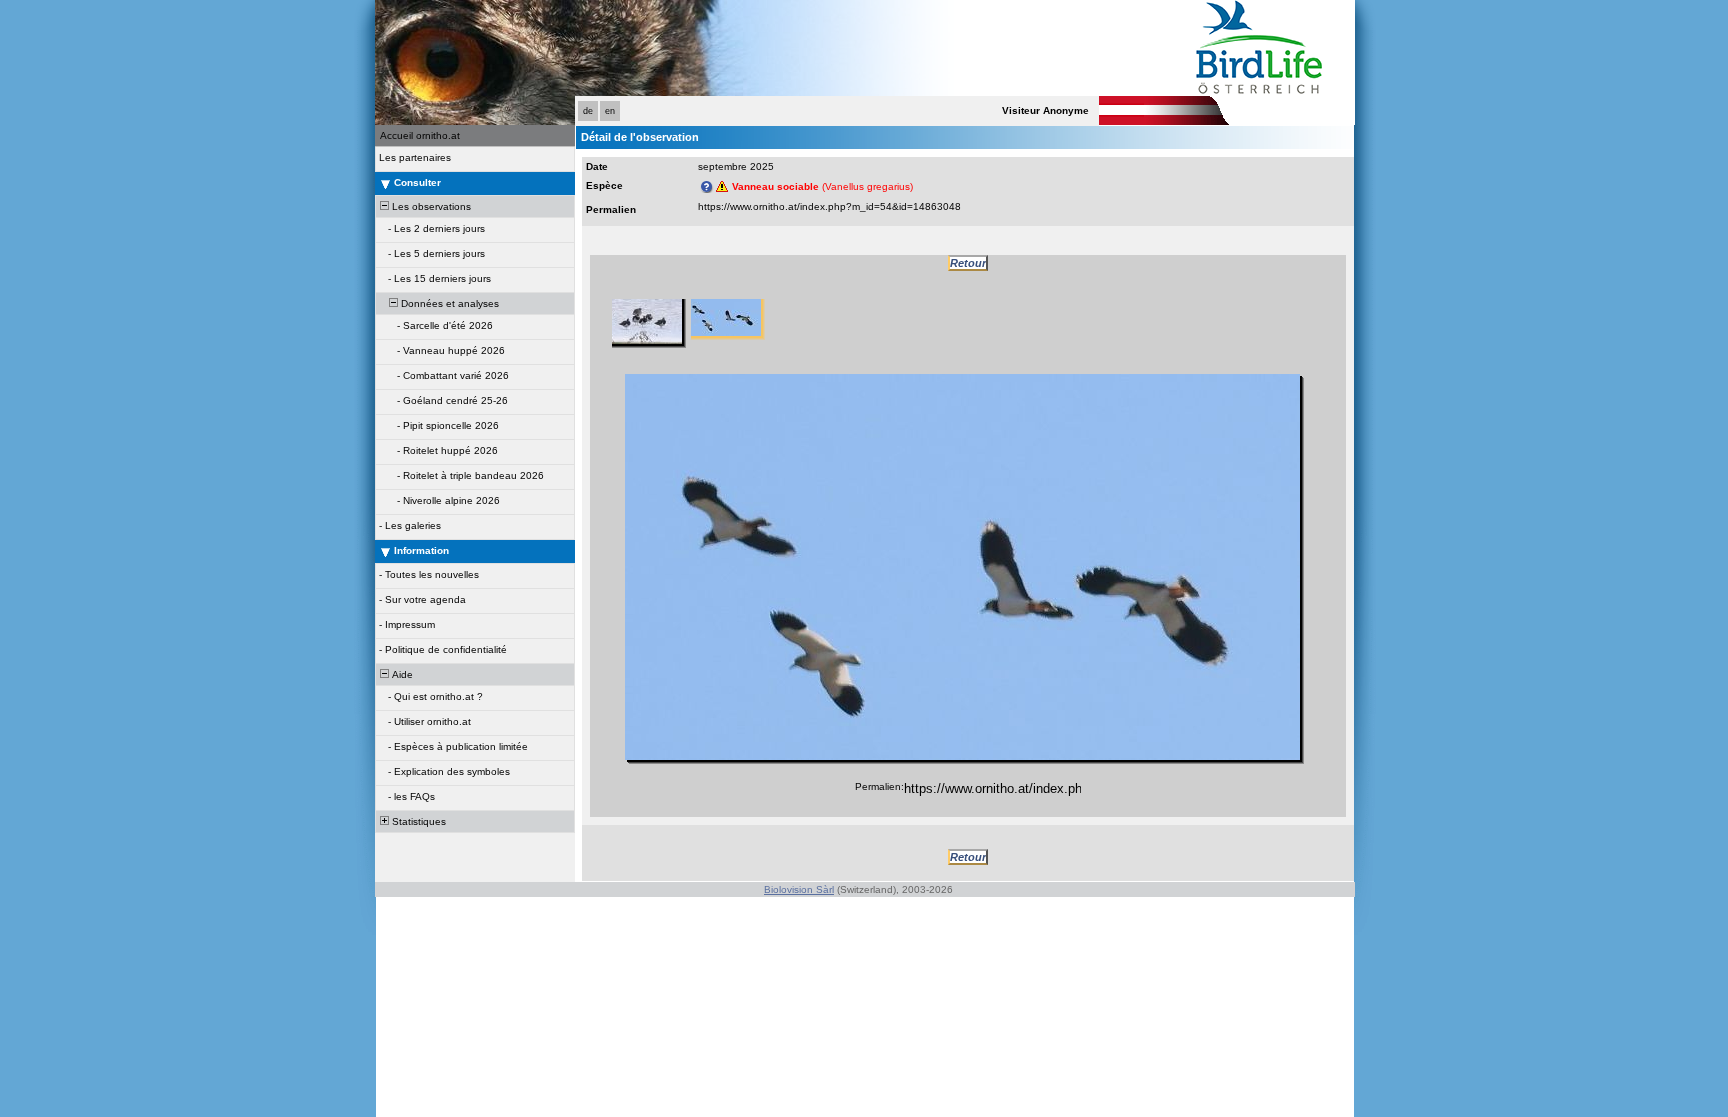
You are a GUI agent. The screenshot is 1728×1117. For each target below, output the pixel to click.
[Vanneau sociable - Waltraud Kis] (962, 567)
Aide (401, 674)
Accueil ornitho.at (420, 135)
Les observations (430, 206)
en (610, 111)
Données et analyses (448, 303)
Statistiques (417, 821)
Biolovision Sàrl (799, 889)
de (588, 111)
